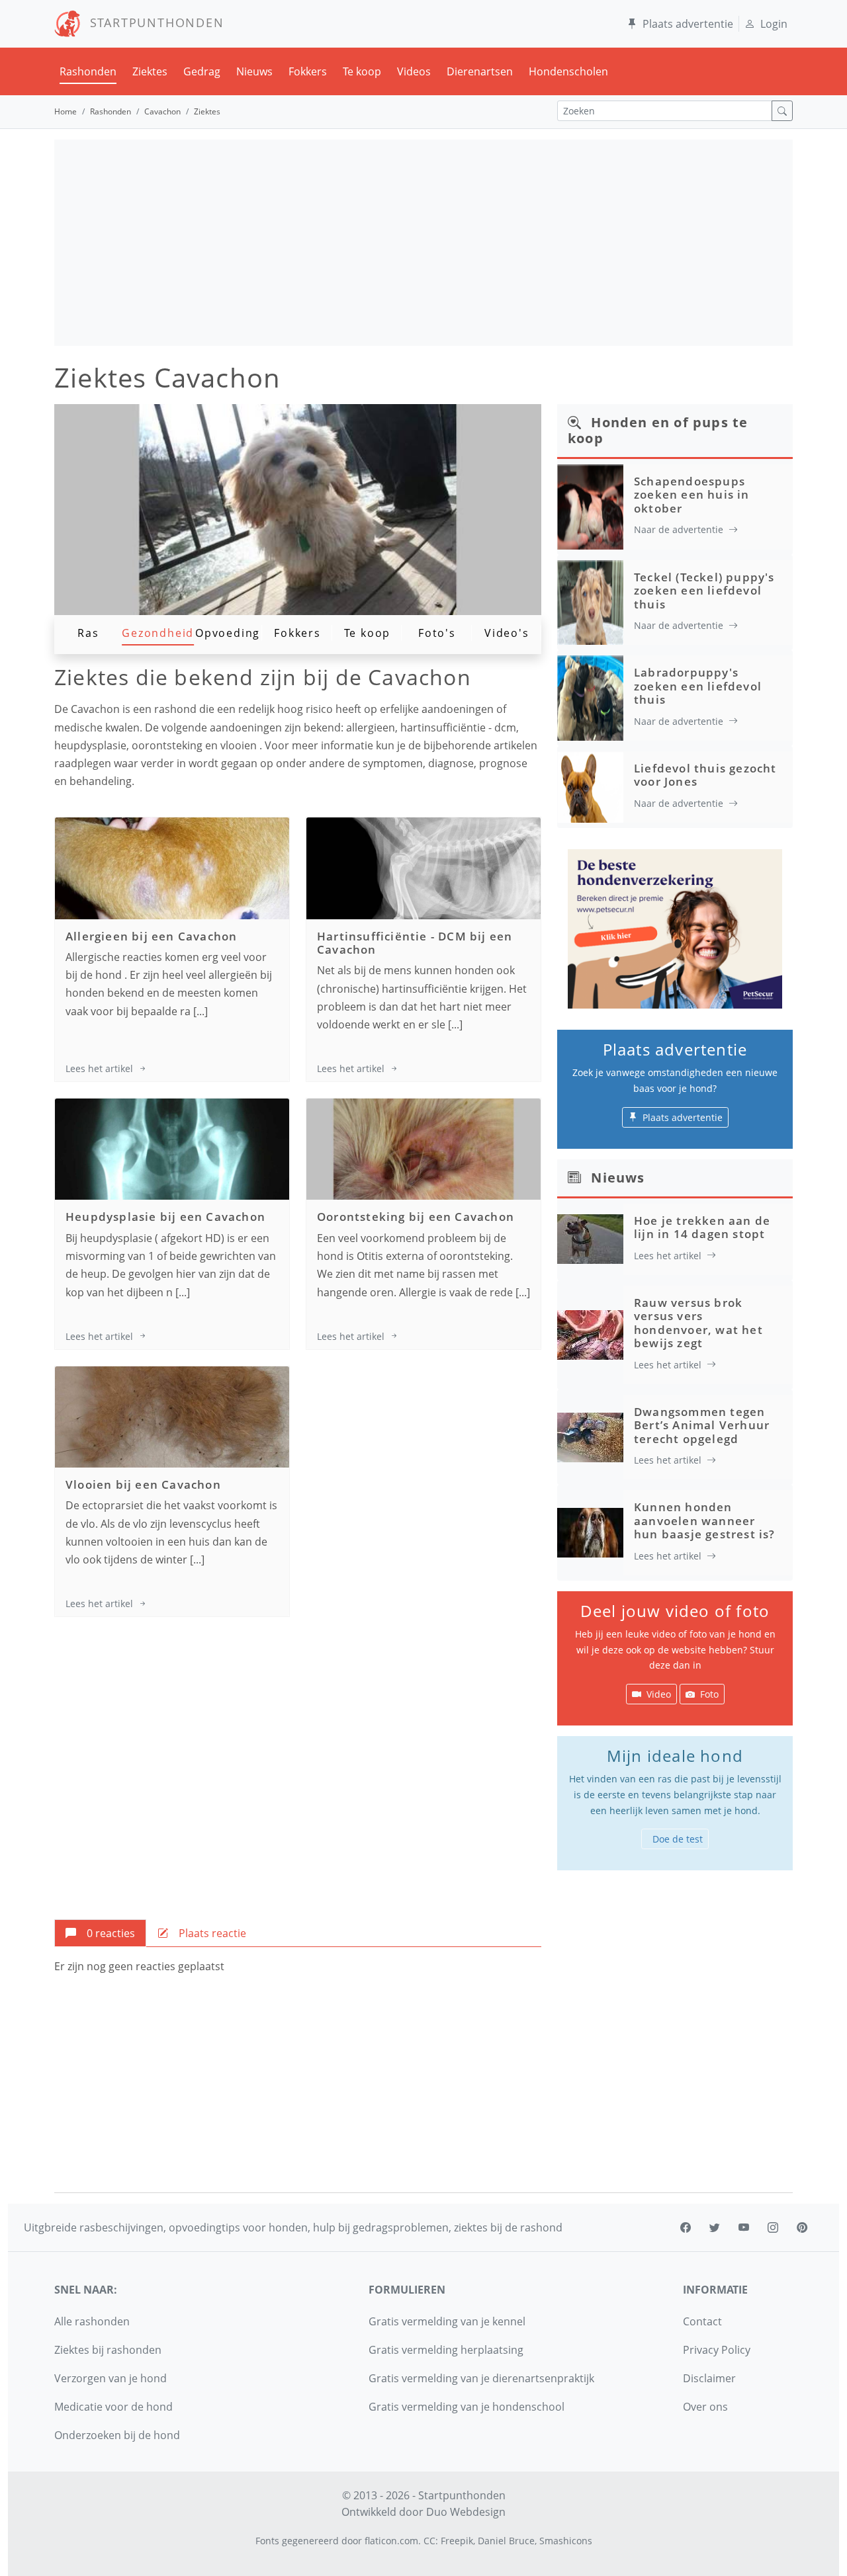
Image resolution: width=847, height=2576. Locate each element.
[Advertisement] (423, 243)
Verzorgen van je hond (111, 2378)
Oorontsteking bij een (416, 1217)
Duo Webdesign (466, 2512)
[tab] (100, 1933)
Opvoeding (228, 633)
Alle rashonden (92, 2321)
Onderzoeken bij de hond (117, 2435)
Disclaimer (709, 2378)
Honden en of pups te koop (658, 430)
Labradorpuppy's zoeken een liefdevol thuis (698, 686)
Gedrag (202, 71)
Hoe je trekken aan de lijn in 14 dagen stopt (702, 1227)
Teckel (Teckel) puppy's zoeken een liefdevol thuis (704, 591)
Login (774, 24)
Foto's (437, 633)
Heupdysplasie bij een (165, 1217)
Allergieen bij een (151, 936)
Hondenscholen (568, 71)
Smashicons (566, 2541)
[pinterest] (802, 2227)
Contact (702, 2321)
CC (429, 2541)
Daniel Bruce (506, 2541)
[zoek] (782, 111)
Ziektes (150, 71)
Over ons (705, 2407)
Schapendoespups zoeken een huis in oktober (692, 495)
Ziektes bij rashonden (108, 2350)
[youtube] (744, 2227)
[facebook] (686, 2227)
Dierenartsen (480, 71)
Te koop (362, 71)
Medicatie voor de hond (113, 2407)
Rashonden (88, 71)
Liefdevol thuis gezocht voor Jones (705, 775)
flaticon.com (391, 2541)
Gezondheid (158, 633)
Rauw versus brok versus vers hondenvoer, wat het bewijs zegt (698, 1323)
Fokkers (308, 71)
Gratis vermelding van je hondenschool (467, 2407)
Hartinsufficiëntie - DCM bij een (415, 943)
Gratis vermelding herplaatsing (446, 2350)
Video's (507, 633)
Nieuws (254, 71)
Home (66, 111)
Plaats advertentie (688, 24)
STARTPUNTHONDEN (153, 22)
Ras (88, 633)
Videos (414, 71)
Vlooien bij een (143, 1484)
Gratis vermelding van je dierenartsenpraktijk (481, 2378)
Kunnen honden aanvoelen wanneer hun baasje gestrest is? (705, 1520)
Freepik (457, 2541)
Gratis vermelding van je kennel (447, 2321)
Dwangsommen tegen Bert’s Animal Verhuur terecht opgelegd (702, 1425)
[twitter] (715, 2227)
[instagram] (773, 2227)
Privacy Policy (717, 2350)
